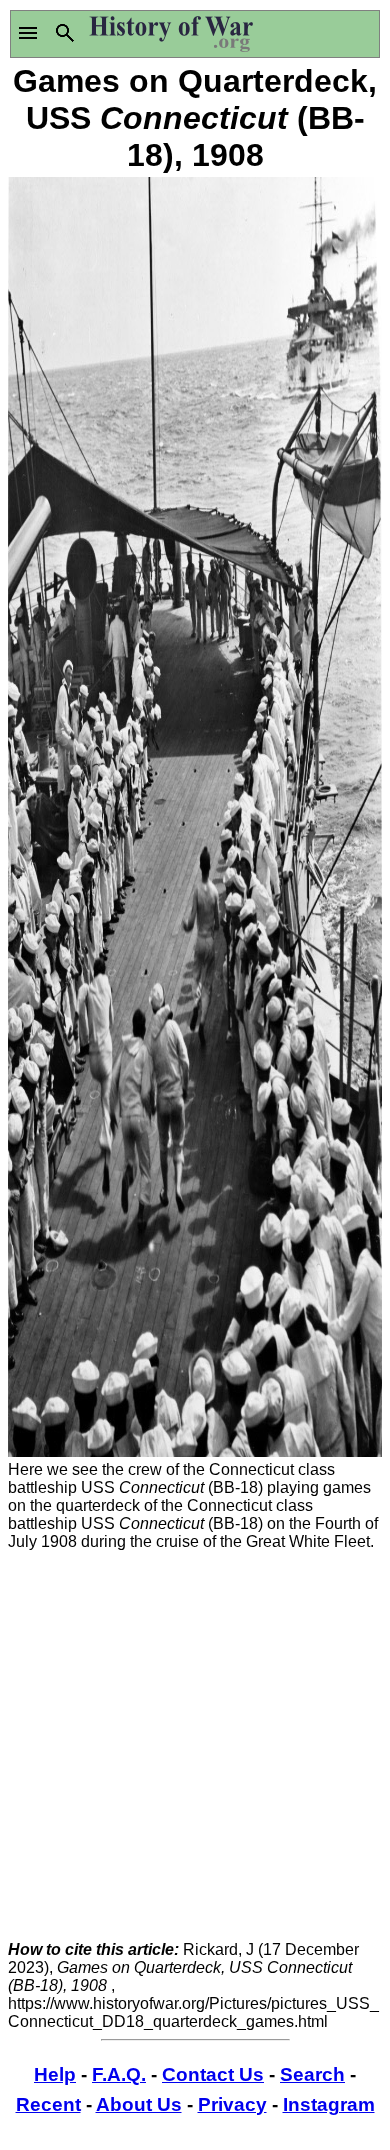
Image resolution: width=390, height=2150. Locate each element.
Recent (48, 2104)
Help (55, 2074)
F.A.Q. (119, 2074)
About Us (139, 2104)
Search (312, 2074)
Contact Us (213, 2074)
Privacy (232, 2104)
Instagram (329, 2104)
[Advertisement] (195, 1746)
